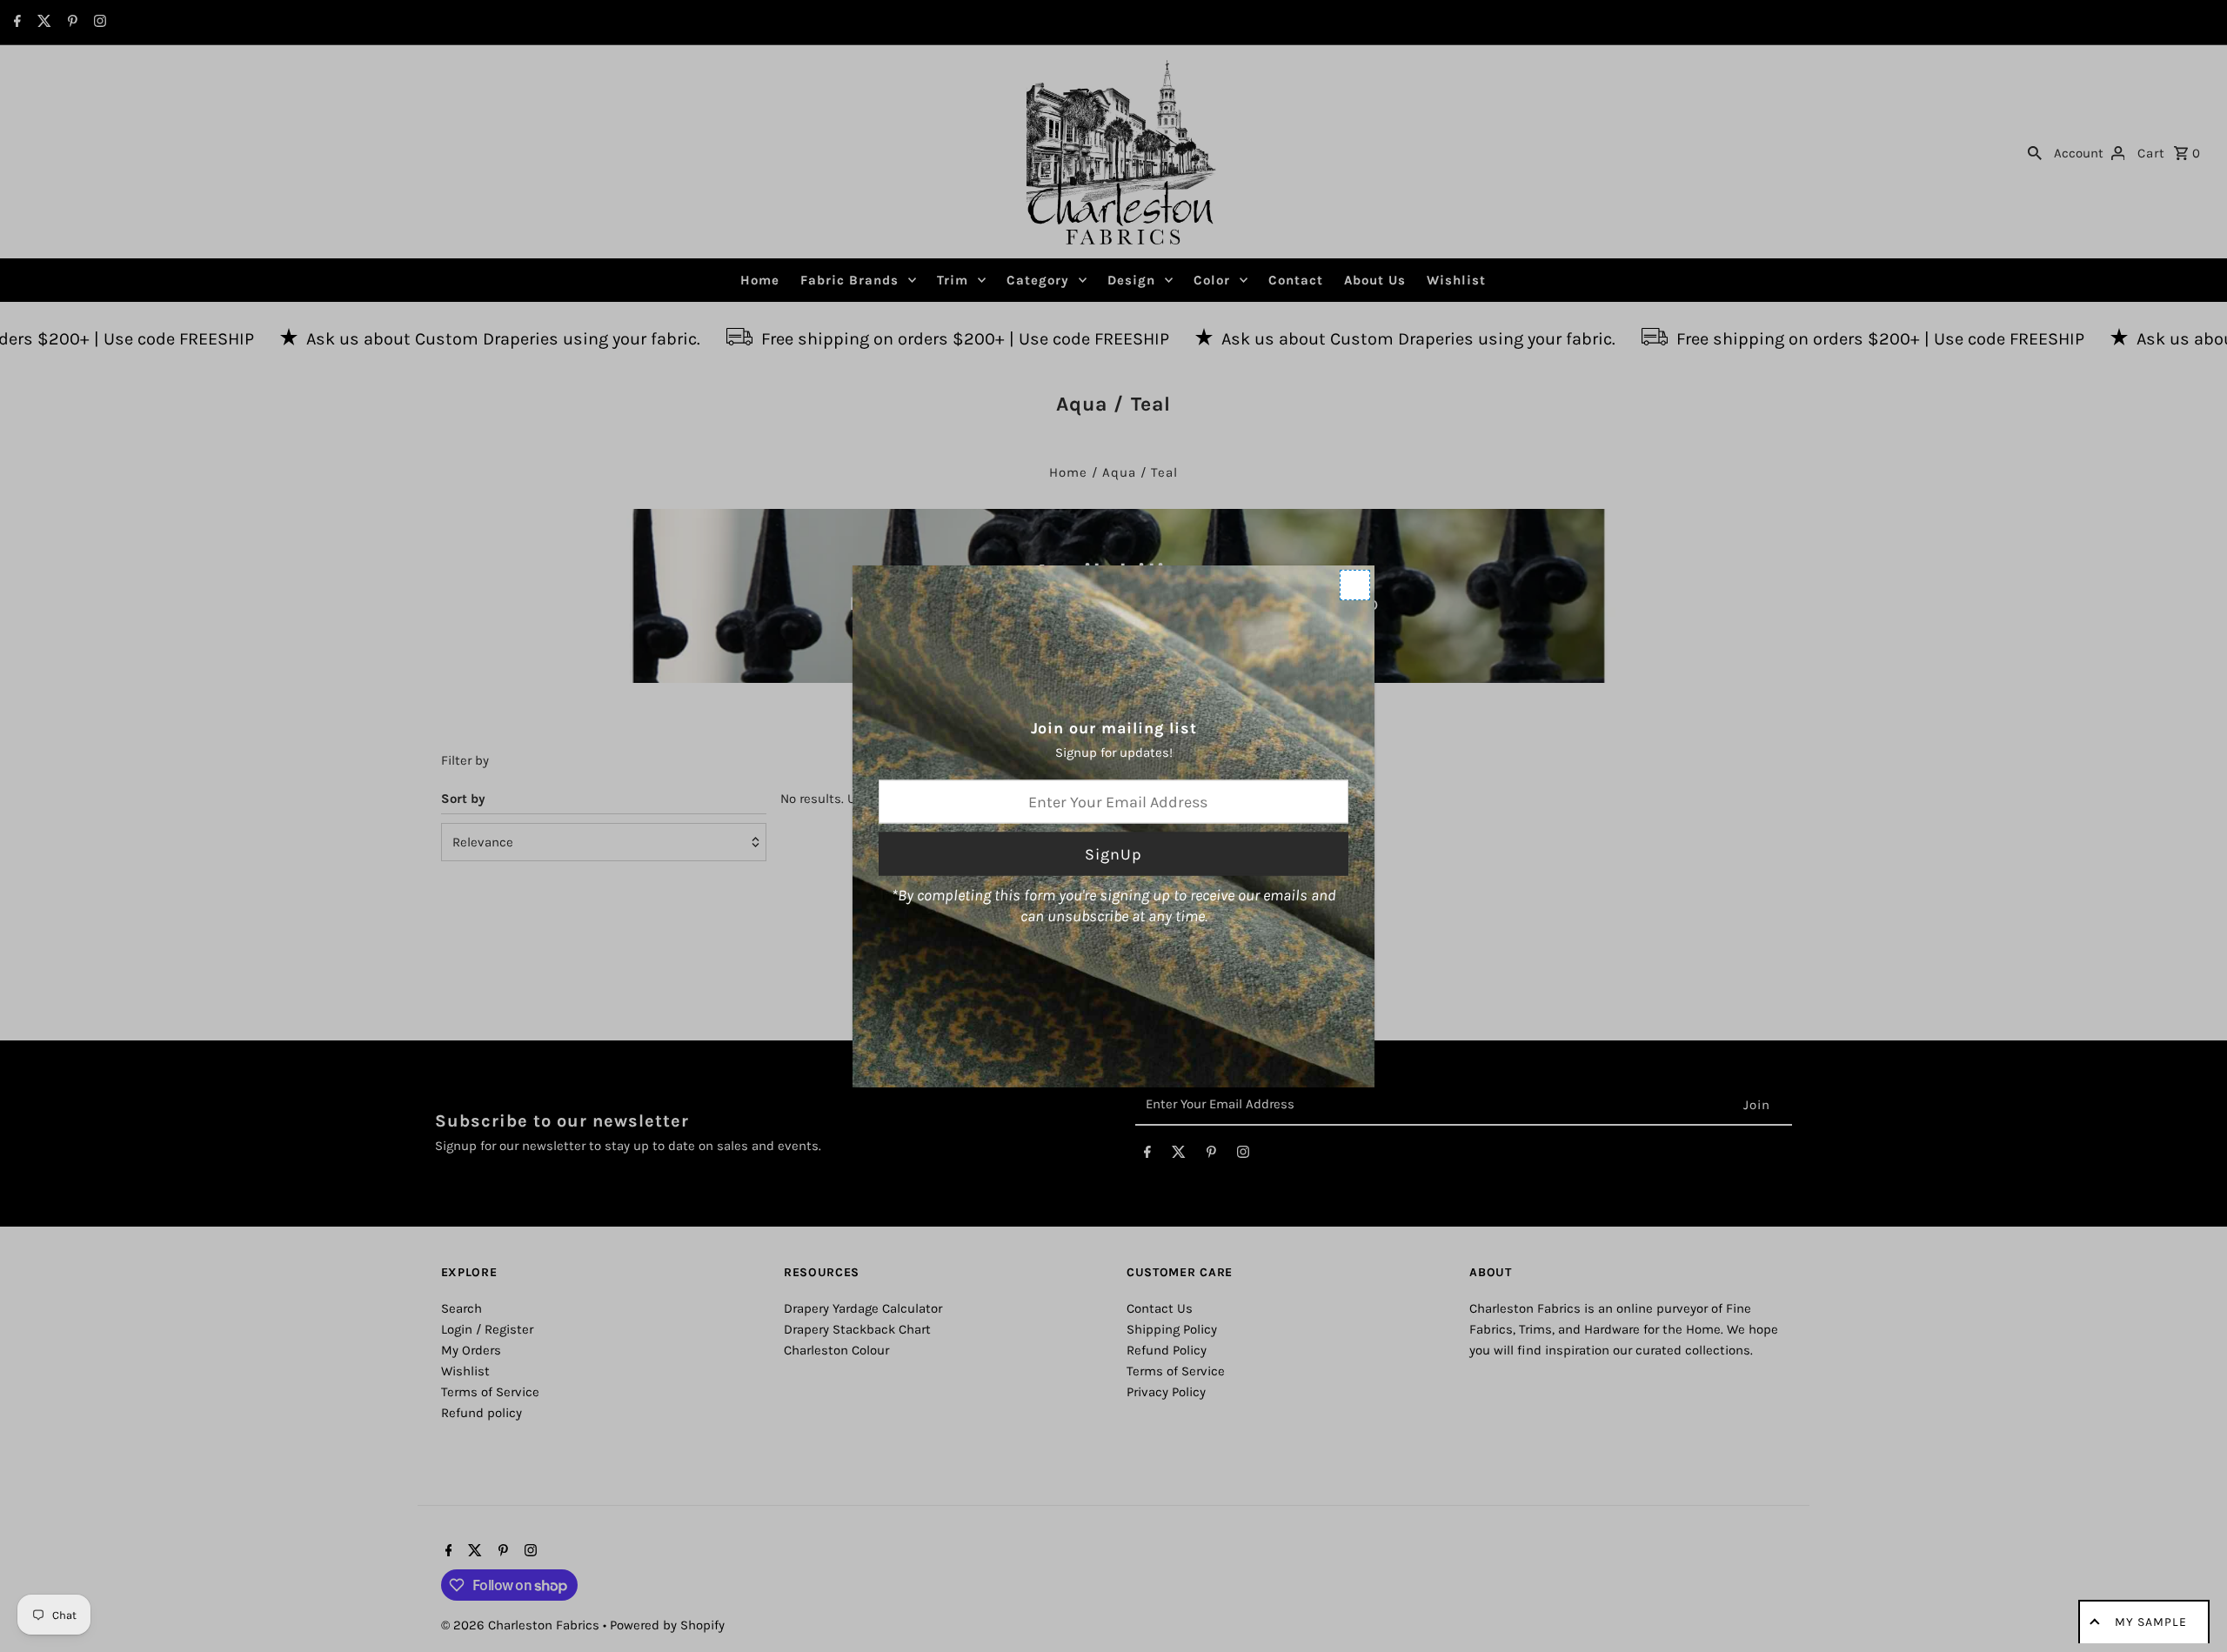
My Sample (2151, 1622)
